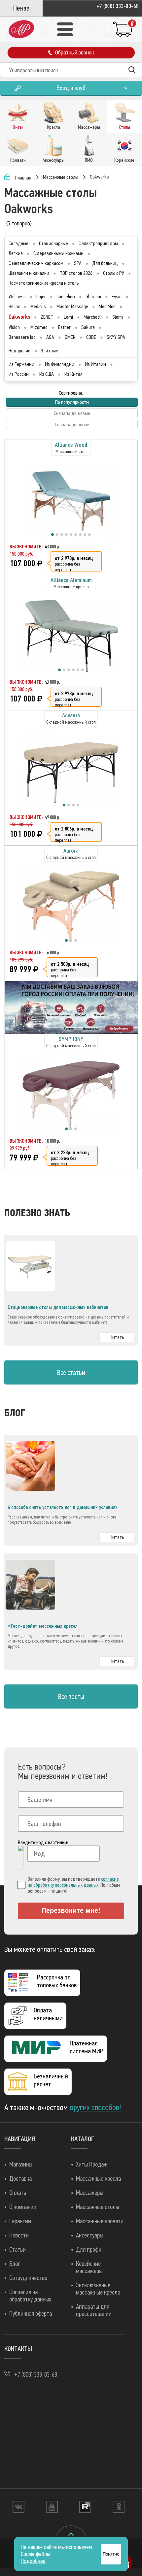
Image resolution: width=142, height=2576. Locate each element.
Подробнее (33, 2561)
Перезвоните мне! (71, 1910)
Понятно (111, 2554)
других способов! (95, 2107)
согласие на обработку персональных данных (73, 1882)
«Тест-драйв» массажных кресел (43, 1626)
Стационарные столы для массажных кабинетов (58, 1307)
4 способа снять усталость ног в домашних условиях (63, 1507)
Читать (117, 1337)
